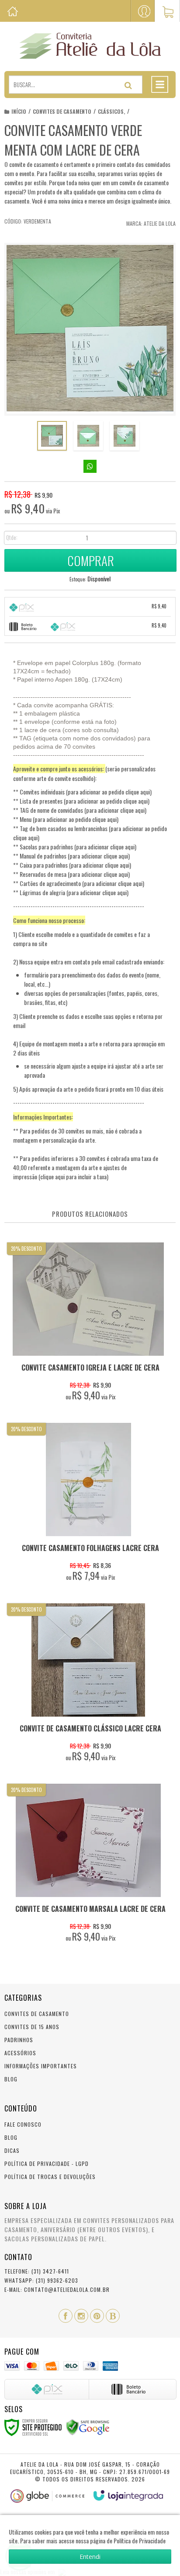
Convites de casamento (62, 111)
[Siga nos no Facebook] (66, 2316)
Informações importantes (41, 2066)
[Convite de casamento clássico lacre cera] (88, 1685)
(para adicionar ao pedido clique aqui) (109, 792)
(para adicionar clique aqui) (115, 810)
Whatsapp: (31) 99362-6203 (41, 2280)
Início (19, 111)
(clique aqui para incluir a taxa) (73, 1176)
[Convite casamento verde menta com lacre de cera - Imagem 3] (125, 436)
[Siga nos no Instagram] (81, 2316)
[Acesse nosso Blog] (113, 2316)
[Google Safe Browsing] (88, 2427)
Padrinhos (19, 2040)
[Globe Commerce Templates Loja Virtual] (48, 2496)
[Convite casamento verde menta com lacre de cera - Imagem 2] (88, 436)
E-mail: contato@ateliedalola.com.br (57, 2289)
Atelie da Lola (160, 223)
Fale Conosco (23, 2124)
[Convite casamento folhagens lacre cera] (88, 1504)
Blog (11, 2079)
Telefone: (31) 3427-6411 (37, 2271)
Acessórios (20, 2053)
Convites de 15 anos (32, 2027)
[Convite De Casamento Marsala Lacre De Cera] (88, 1865)
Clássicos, (111, 111)
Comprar (91, 560)
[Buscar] (128, 85)
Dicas (12, 2150)
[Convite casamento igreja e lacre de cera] (88, 1324)
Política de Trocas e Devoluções (50, 2177)
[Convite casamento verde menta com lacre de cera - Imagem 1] (52, 436)
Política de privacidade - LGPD (47, 2164)
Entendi (90, 2557)
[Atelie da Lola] (90, 46)
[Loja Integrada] (128, 2495)
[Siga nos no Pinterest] (97, 2316)
